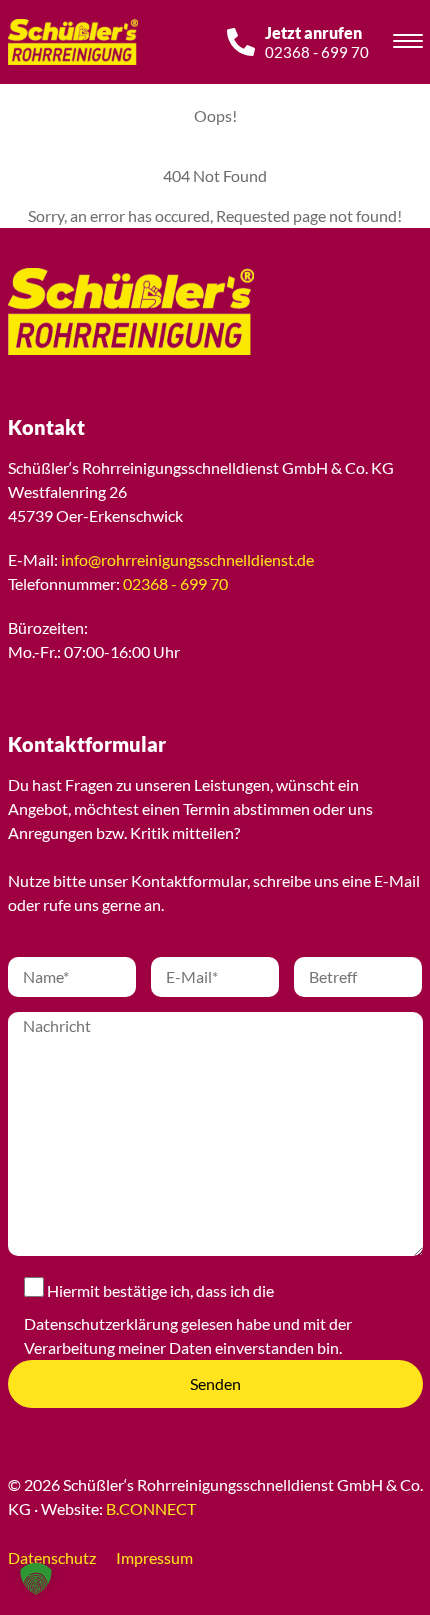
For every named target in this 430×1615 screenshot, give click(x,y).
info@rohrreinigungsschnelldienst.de (187, 559)
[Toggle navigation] (408, 44)
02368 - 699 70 (175, 583)
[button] (36, 1579)
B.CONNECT (151, 1508)
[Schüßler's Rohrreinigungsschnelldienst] (108, 311)
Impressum (154, 1557)
